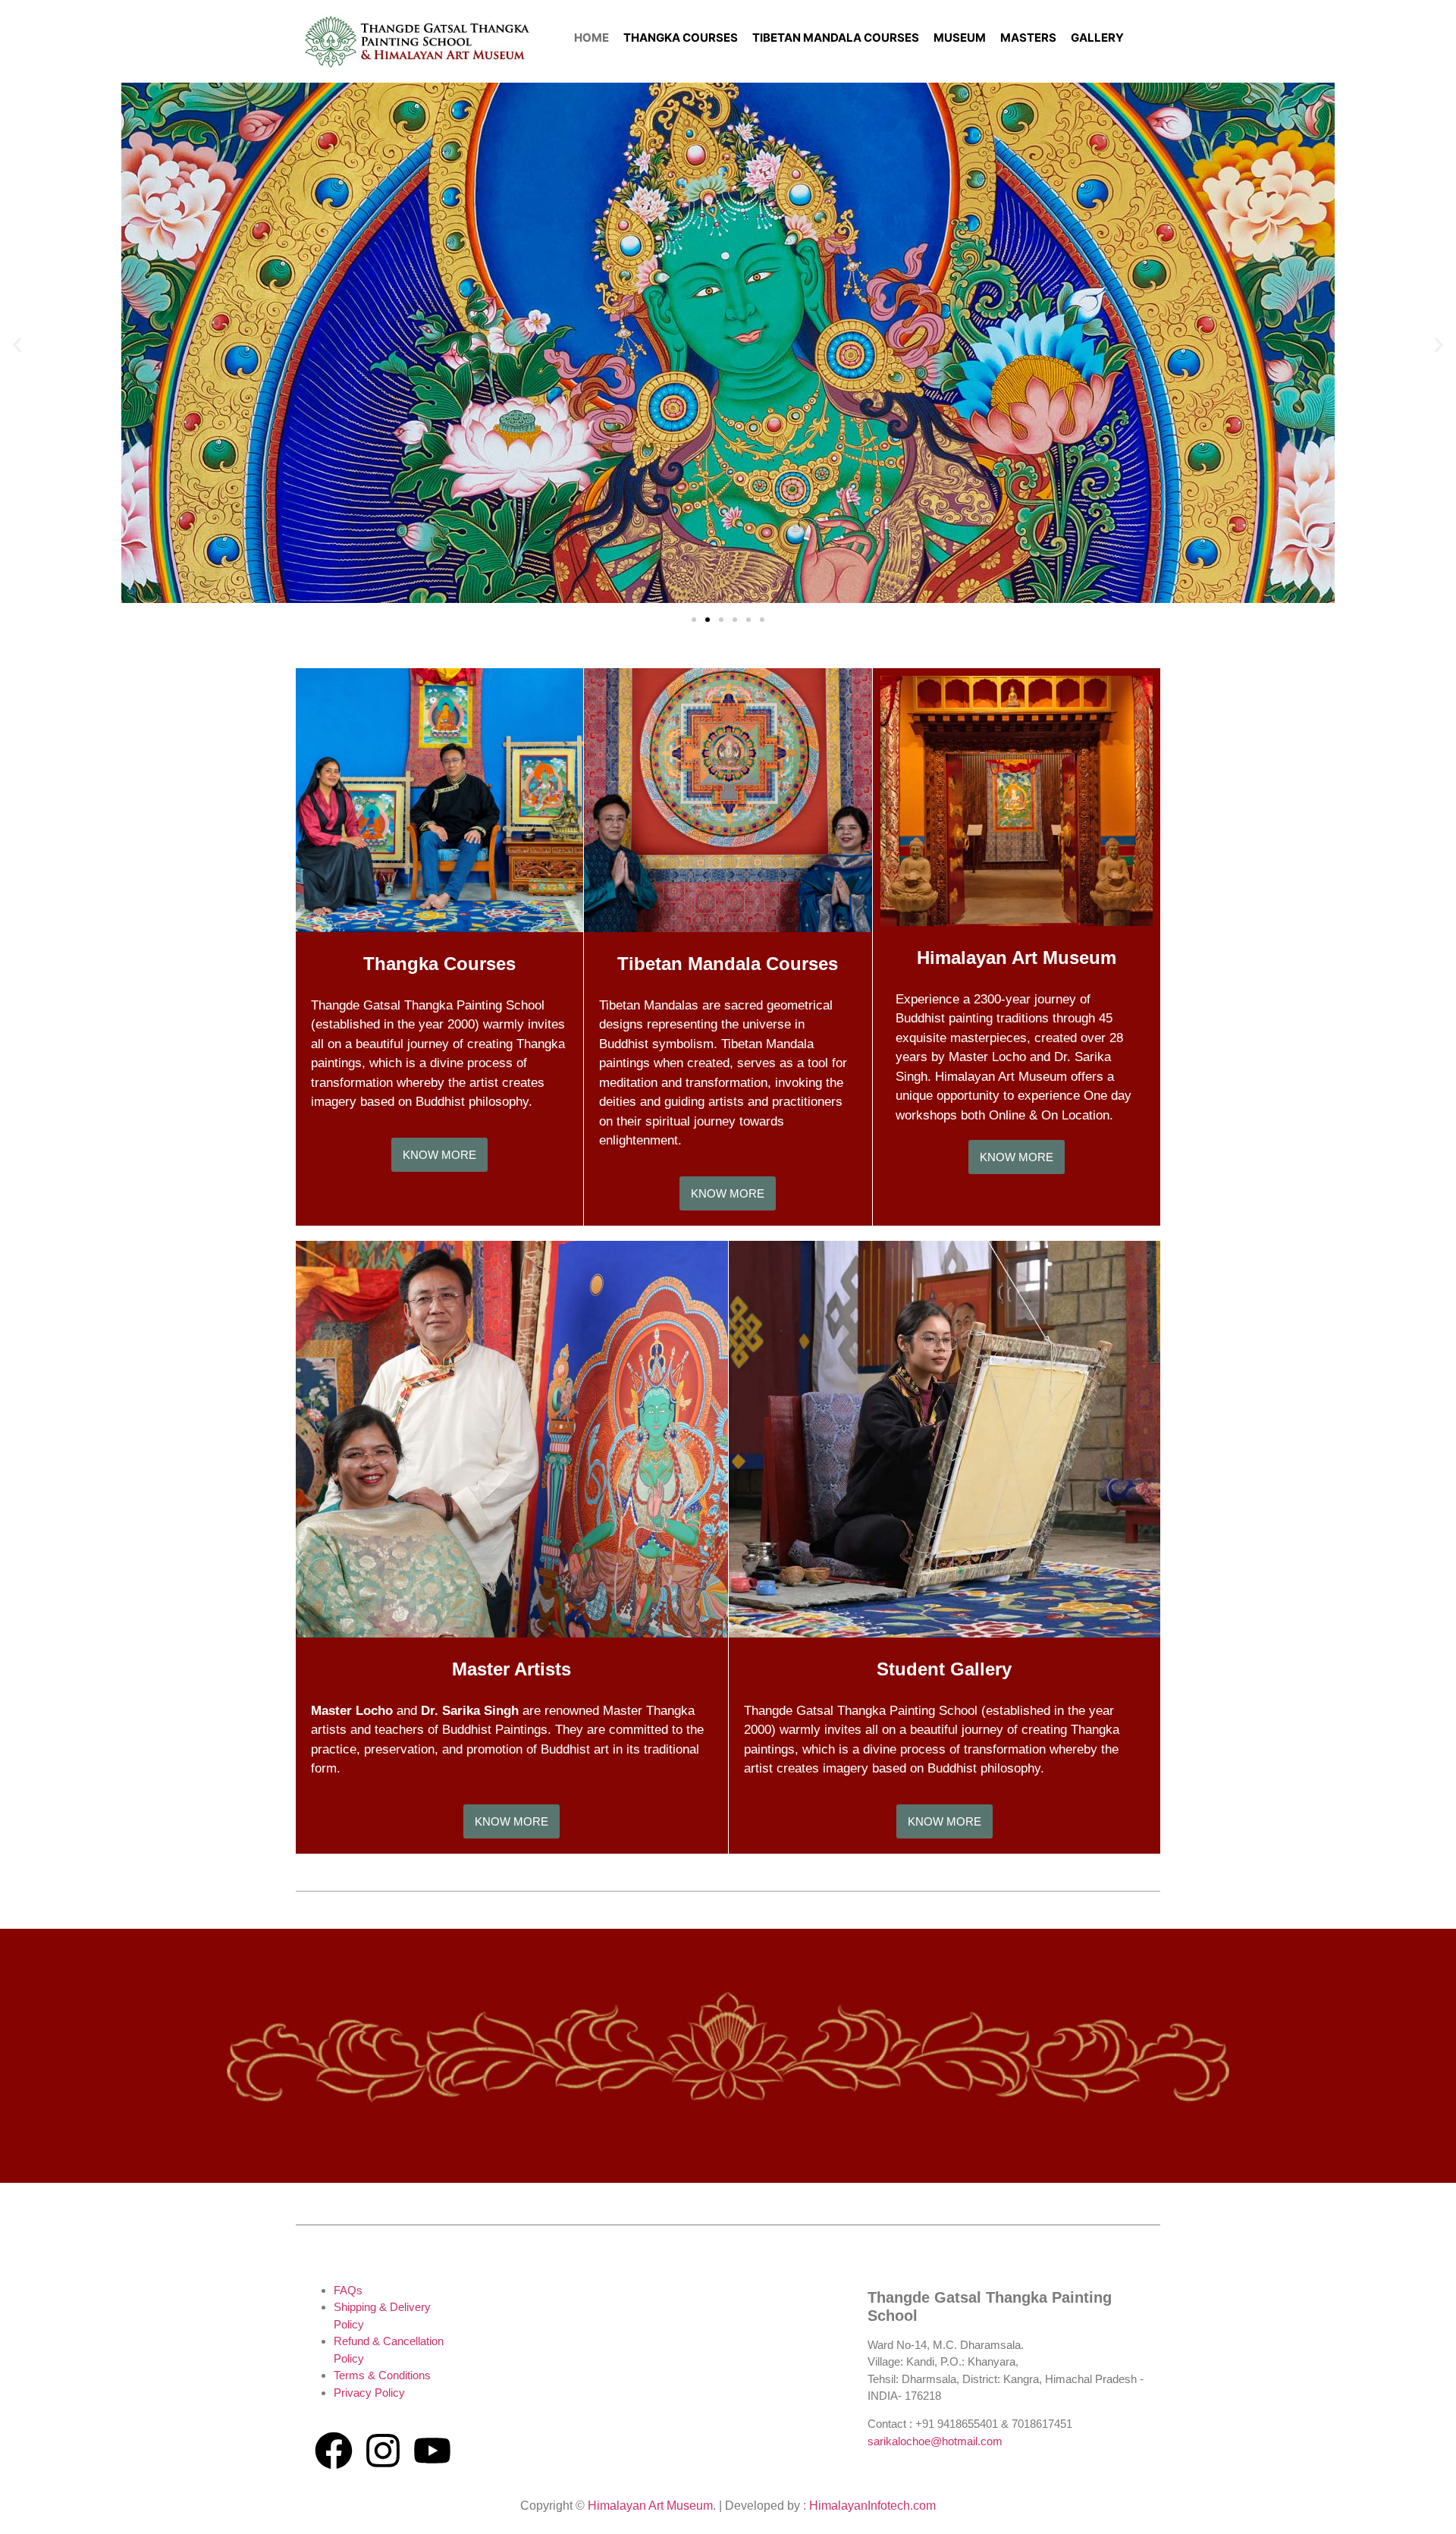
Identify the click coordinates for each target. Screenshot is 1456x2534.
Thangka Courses (439, 964)
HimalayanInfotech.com (872, 2506)
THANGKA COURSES (681, 38)
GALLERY (1097, 38)
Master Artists (511, 1669)
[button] (17, 345)
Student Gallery (944, 1669)
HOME (591, 38)
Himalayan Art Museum (1017, 958)
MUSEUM (960, 38)
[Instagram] (383, 2451)
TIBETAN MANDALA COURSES (836, 38)
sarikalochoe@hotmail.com (935, 2441)
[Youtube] (432, 2451)
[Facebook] (334, 2451)
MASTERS (1028, 38)
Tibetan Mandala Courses (728, 964)
